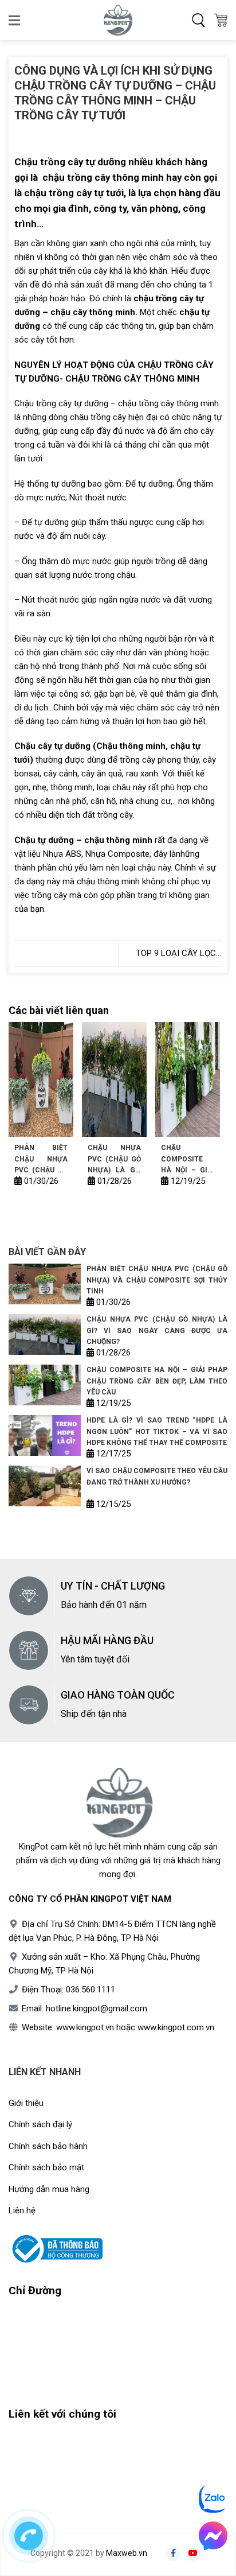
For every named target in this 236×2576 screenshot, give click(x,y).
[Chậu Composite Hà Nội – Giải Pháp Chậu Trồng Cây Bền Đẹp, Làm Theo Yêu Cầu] (188, 1079)
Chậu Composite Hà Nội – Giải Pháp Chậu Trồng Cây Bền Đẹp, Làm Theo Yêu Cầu (188, 1159)
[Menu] (15, 20)
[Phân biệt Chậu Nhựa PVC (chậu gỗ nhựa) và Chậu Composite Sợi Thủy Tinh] (41, 1079)
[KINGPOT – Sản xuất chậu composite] (118, 20)
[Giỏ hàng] (221, 20)
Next (204, 1110)
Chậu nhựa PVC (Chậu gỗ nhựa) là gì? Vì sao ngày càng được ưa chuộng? (114, 1159)
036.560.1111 (91, 1990)
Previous (23, 1110)
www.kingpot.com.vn (176, 2027)
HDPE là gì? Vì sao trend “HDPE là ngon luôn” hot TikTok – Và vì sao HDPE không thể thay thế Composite (157, 1431)
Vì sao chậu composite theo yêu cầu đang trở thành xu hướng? (157, 1476)
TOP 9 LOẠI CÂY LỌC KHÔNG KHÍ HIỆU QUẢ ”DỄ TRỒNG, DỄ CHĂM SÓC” (174, 954)
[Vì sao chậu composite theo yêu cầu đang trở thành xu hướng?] (45, 1486)
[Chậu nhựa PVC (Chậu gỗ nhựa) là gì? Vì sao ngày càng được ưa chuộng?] (114, 1079)
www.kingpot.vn (85, 2027)
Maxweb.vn (127, 2553)
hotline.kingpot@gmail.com (97, 2008)
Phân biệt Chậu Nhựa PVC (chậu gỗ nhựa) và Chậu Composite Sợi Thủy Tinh (41, 1159)
